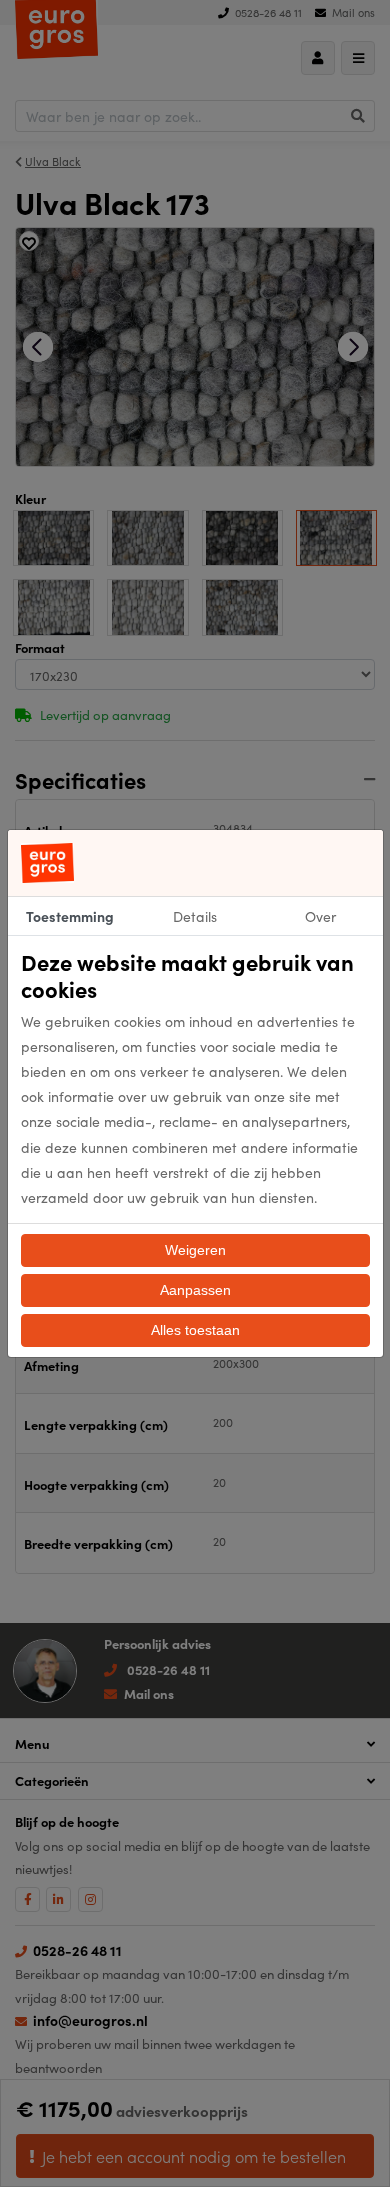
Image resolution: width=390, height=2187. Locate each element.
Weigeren (195, 1250)
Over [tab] (320, 916)
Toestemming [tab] (70, 916)
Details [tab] (195, 916)
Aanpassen (195, 1290)
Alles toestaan (195, 1330)
